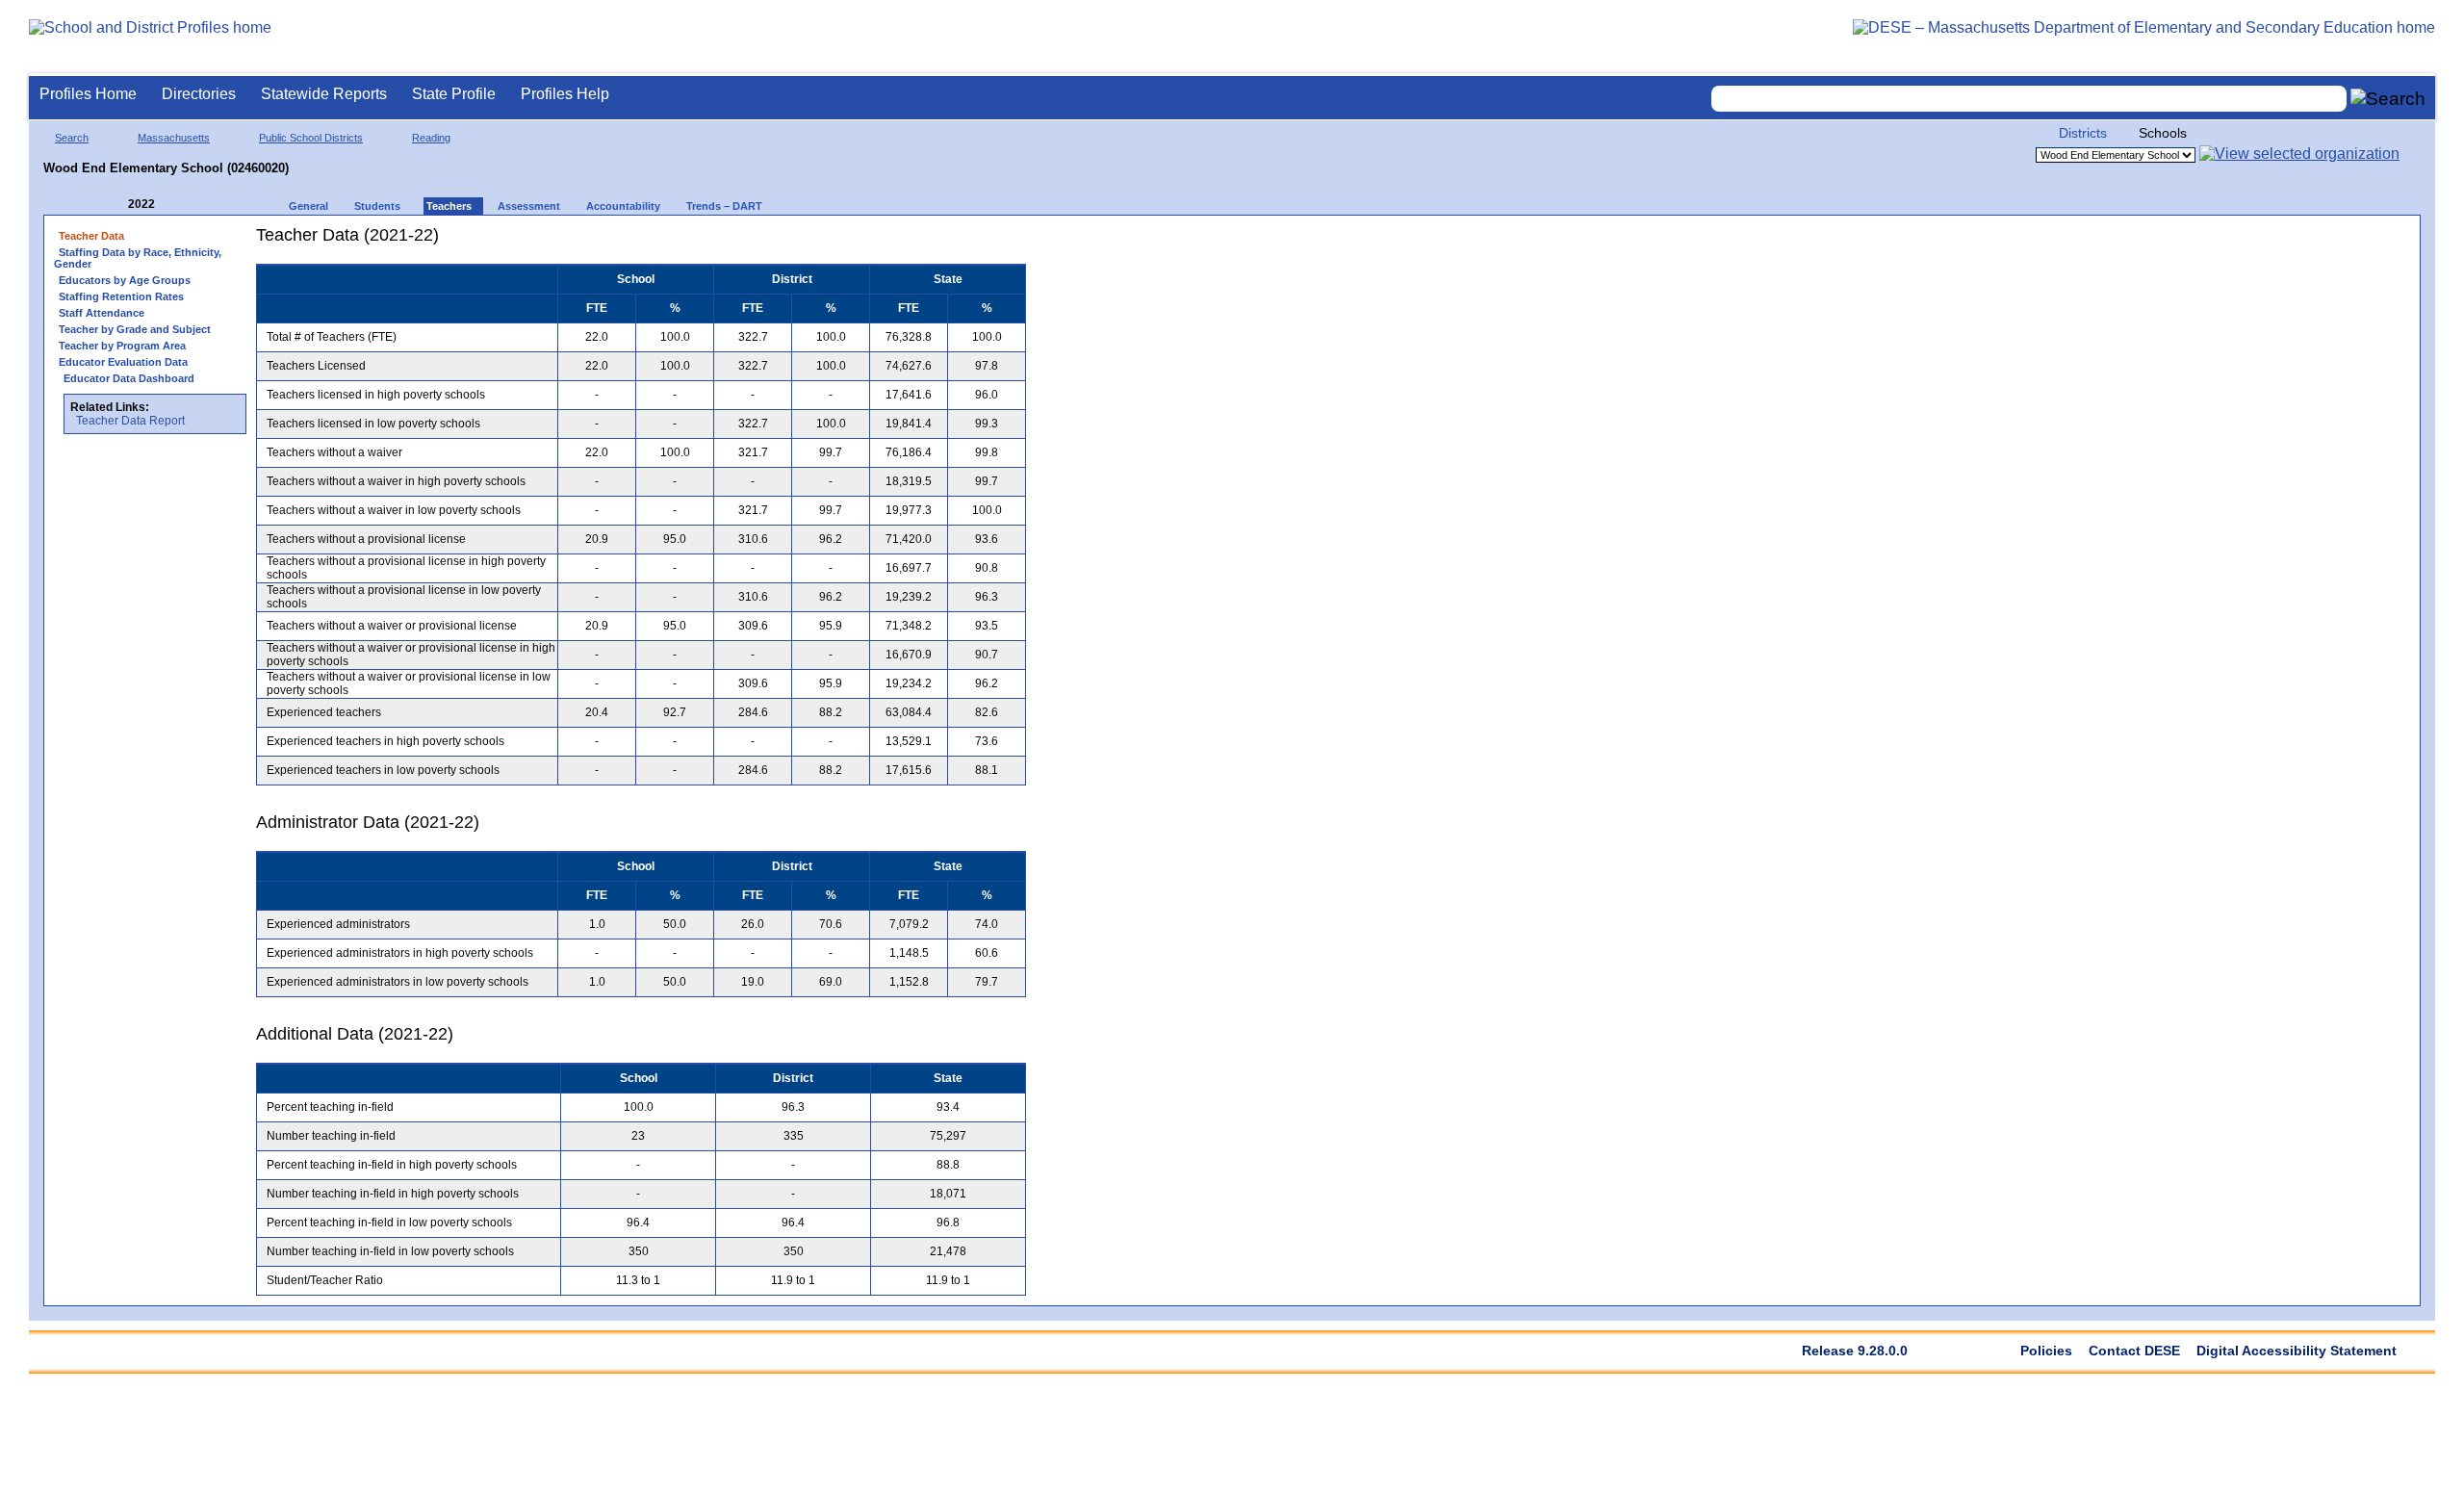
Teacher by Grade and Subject (135, 329)
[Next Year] (181, 205)
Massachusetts (174, 138)
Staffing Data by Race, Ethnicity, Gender (138, 258)
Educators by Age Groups (125, 280)
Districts (2083, 133)
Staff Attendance (102, 313)
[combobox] (2029, 99)
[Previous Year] (115, 205)
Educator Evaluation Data (123, 362)
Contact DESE (2134, 1351)
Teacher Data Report (130, 421)
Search (72, 138)
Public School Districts (311, 138)
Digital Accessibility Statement (2297, 1351)
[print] (905, 242)
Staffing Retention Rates (121, 296)
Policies (2046, 1351)
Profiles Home (88, 94)
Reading (431, 138)
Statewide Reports (324, 94)
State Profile (454, 94)
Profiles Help (565, 94)
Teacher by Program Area (122, 346)
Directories (199, 94)
